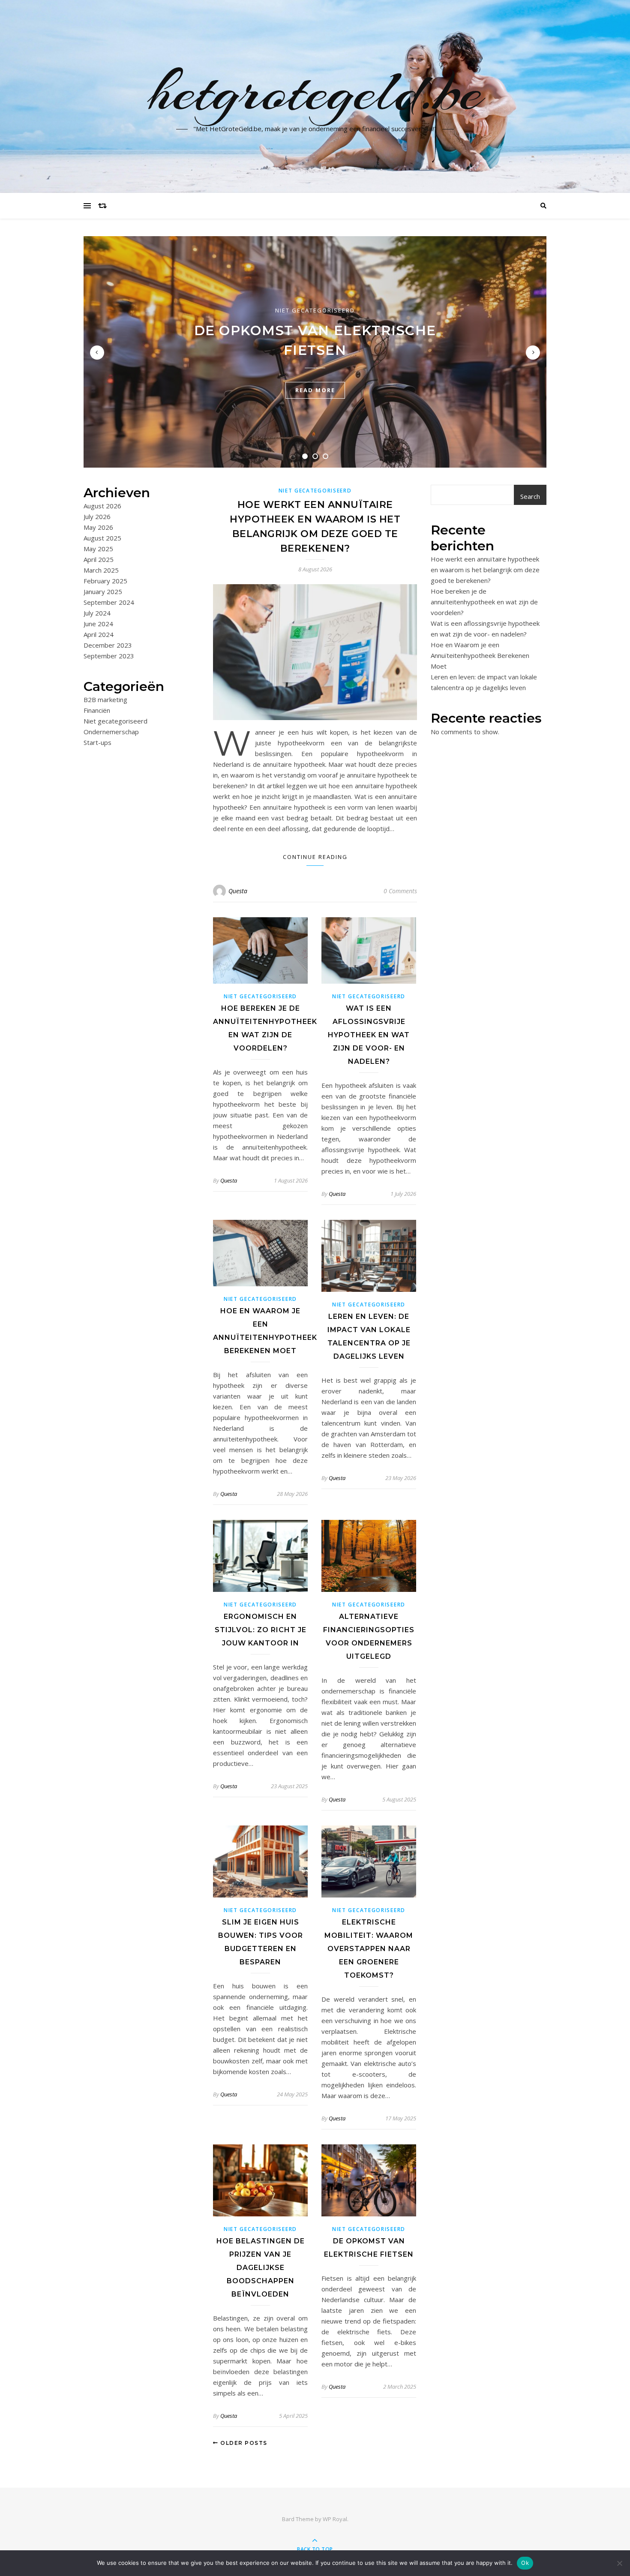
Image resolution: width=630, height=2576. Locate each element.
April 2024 (99, 634)
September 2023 (109, 656)
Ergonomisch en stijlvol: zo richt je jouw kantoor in (261, 1630)
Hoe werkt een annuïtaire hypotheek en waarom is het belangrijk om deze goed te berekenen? (485, 570)
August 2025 (102, 538)
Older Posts (243, 2443)
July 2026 (97, 516)
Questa (238, 891)
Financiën (97, 710)
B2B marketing (105, 700)
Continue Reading (315, 857)
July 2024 (97, 613)
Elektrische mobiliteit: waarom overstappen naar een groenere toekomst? (369, 1949)
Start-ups (97, 742)
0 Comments (400, 891)
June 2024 (98, 624)
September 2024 (109, 602)
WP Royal (335, 2519)
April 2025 (99, 559)
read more (315, 390)
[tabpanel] (315, 352)
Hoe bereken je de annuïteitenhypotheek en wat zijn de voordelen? (484, 602)
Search (530, 496)
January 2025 (103, 591)
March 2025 (101, 570)
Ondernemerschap (111, 732)
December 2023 (108, 645)
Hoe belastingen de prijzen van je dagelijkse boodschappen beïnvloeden (261, 2268)
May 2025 (98, 549)
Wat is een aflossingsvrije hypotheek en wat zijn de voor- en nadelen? (369, 1035)
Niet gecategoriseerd (315, 310)
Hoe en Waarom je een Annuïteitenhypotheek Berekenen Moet (480, 655)
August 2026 (102, 506)
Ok (525, 2563)
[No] (619, 2563)
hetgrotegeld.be (315, 91)
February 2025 (105, 581)
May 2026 (98, 527)
